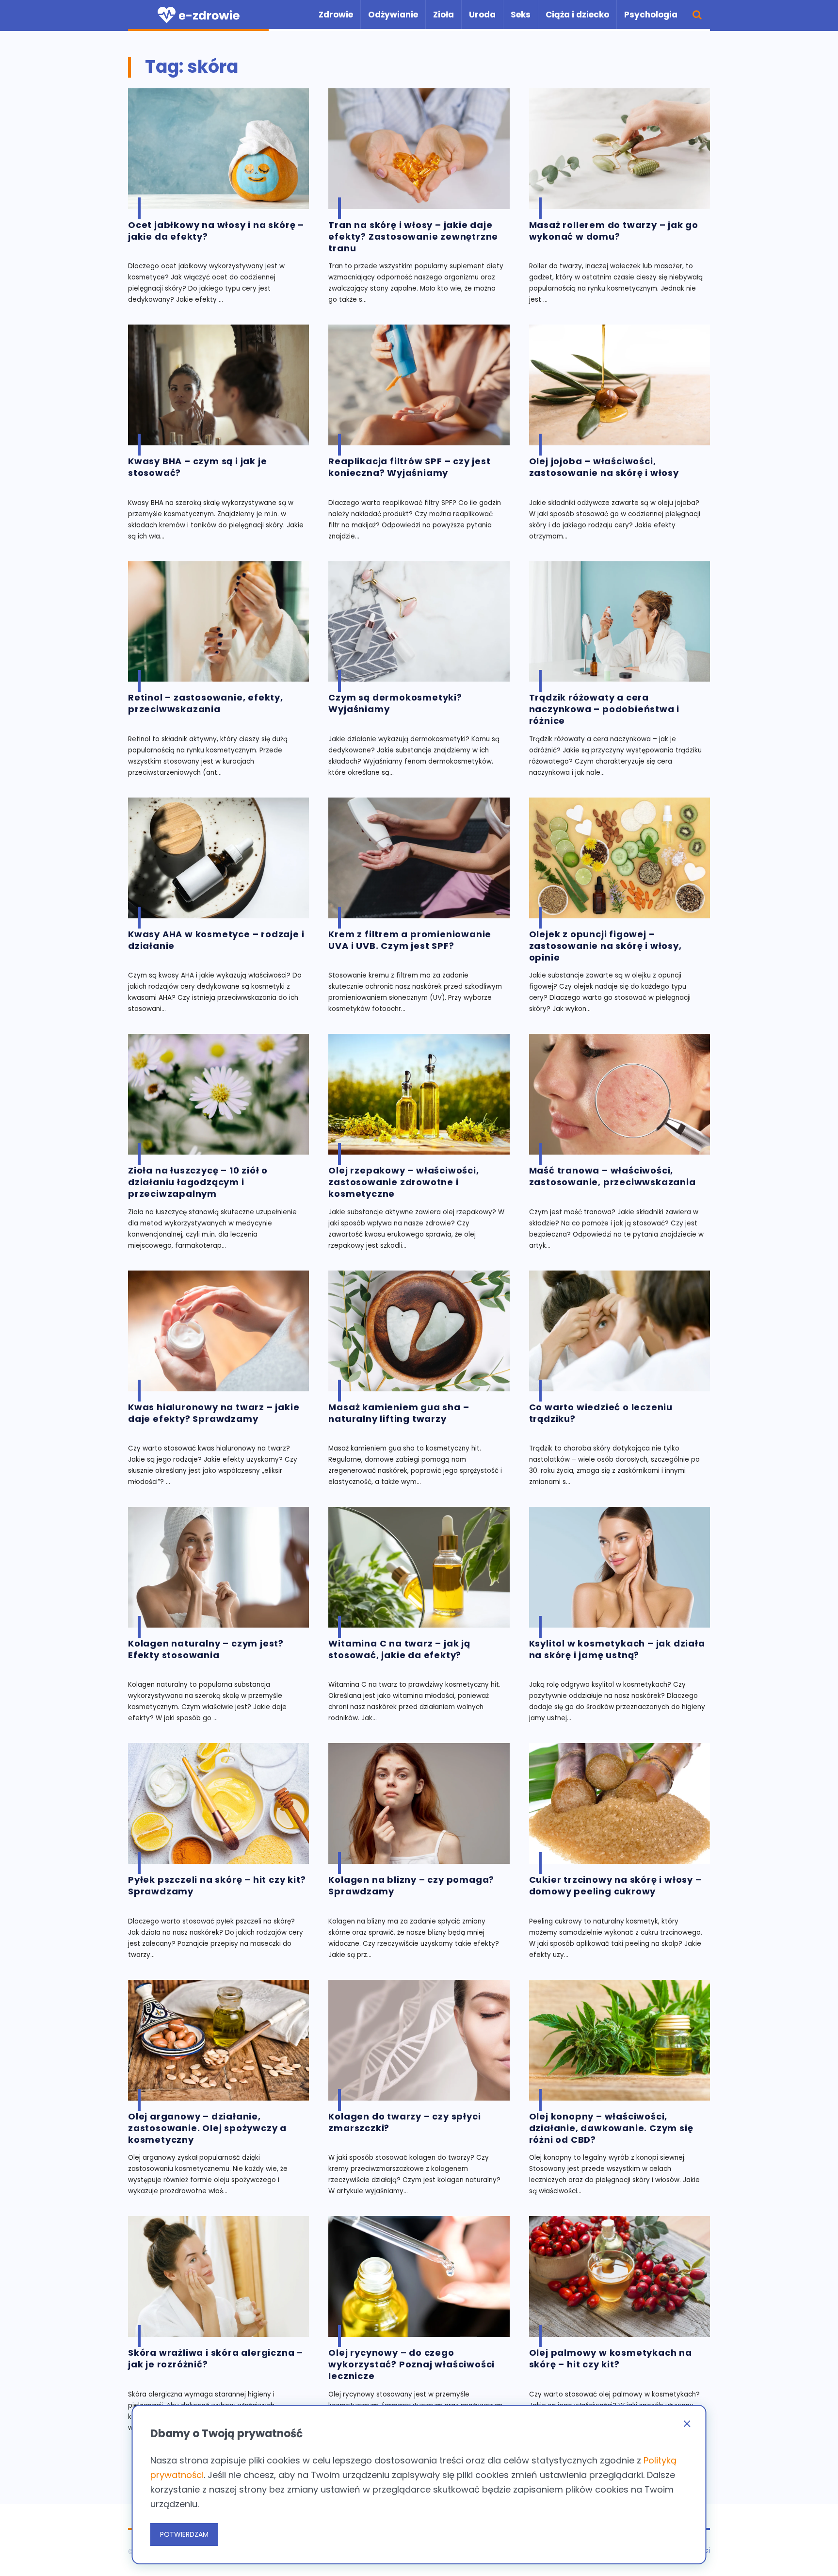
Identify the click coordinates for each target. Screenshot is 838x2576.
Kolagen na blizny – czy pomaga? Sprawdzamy (411, 1886)
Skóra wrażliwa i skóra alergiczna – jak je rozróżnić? (216, 2359)
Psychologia (651, 15)
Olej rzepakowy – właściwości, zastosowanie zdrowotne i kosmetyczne (403, 1182)
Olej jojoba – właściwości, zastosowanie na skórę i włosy (604, 467)
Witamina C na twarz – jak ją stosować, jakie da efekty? (399, 1649)
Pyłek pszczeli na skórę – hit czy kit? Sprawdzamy (217, 1886)
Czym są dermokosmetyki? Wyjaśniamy (395, 703)
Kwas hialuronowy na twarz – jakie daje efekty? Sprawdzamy (214, 1413)
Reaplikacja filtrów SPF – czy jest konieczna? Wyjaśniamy (409, 467)
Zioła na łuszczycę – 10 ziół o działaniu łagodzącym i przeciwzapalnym (198, 1182)
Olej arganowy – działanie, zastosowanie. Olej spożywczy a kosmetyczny (207, 2128)
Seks (521, 15)
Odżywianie (393, 15)
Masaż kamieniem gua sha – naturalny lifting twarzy (399, 1413)
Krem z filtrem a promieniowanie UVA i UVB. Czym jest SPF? (410, 940)
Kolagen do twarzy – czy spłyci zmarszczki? (404, 2122)
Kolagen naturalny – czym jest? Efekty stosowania (206, 1649)
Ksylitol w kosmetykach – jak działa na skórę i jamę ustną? (617, 1649)
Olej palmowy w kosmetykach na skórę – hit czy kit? (611, 2359)
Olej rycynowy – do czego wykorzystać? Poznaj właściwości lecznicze (411, 2364)
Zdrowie (336, 15)
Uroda (482, 15)
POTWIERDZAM (184, 2534)
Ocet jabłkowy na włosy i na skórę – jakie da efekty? (216, 231)
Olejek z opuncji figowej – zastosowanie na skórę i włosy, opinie (605, 946)
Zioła (443, 15)
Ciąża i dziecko (577, 15)
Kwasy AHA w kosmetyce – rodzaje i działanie (216, 940)
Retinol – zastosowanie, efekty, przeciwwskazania (206, 703)
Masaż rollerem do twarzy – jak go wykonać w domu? (614, 231)
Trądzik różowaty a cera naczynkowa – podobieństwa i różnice (604, 709)
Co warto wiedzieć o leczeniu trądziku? (601, 1413)
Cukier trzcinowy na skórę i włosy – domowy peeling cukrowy (615, 1886)
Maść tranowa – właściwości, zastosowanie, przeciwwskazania (612, 1176)
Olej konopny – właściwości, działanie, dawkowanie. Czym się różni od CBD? (611, 2128)
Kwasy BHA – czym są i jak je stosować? (197, 467)
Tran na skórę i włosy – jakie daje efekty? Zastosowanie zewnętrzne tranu (413, 237)
